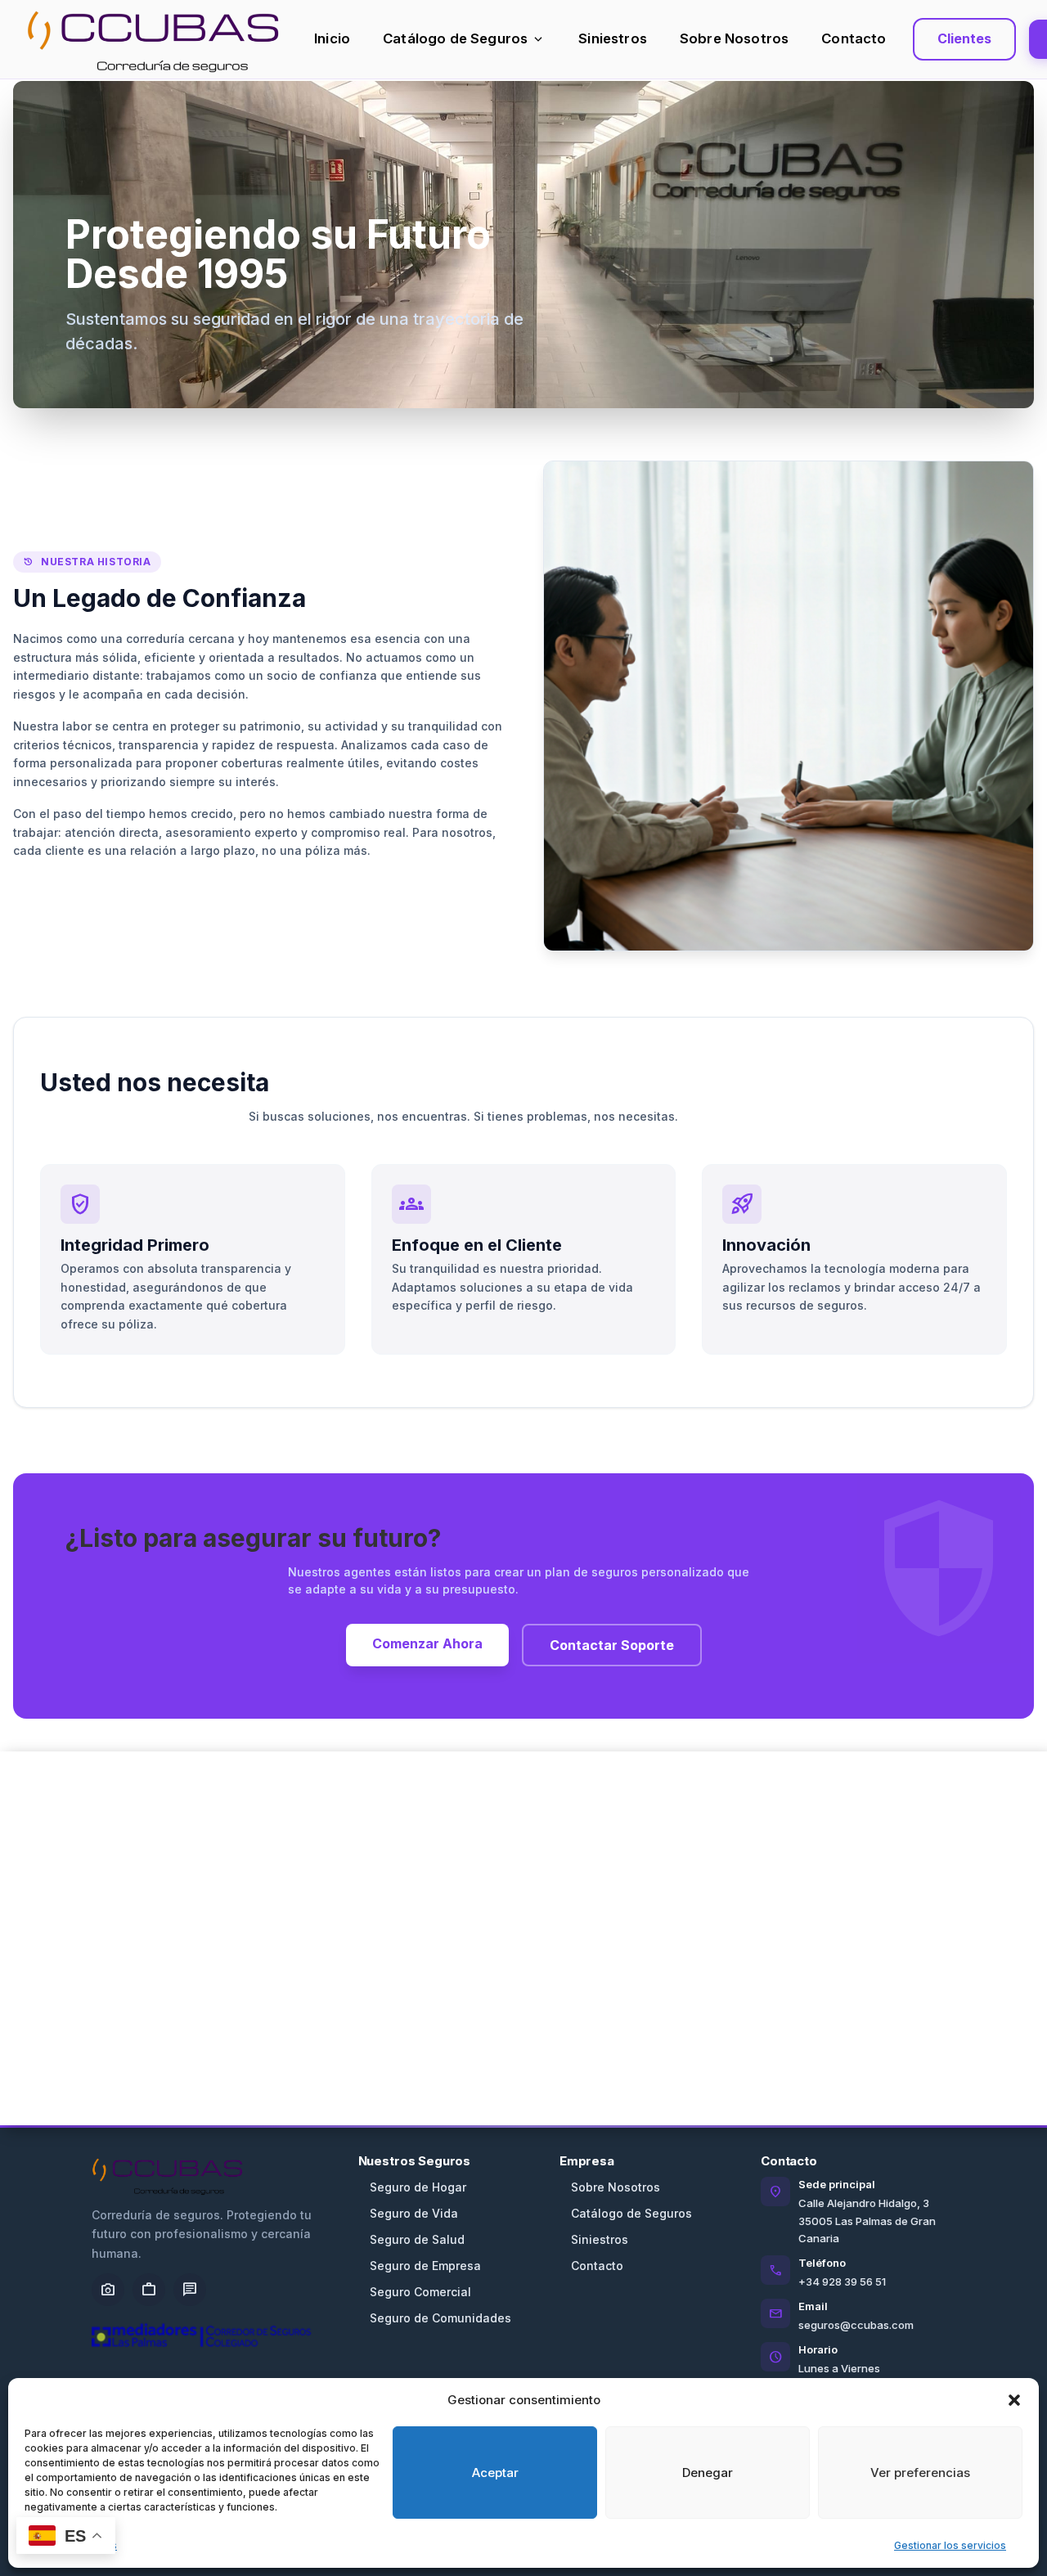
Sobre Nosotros (734, 38)
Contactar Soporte (612, 1645)
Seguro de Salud (417, 2239)
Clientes (964, 38)
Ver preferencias (920, 2473)
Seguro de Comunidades (440, 2318)
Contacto (854, 38)
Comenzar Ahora (427, 1643)
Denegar (708, 2473)
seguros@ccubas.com (856, 2325)
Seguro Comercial (420, 2292)
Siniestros (613, 38)
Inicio (332, 38)
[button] (1014, 2400)
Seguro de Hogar (418, 2187)
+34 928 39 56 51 (842, 2282)
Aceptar (495, 2473)
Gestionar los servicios (950, 2545)
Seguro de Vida (414, 2213)
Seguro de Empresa (425, 2266)
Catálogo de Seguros (464, 39)
